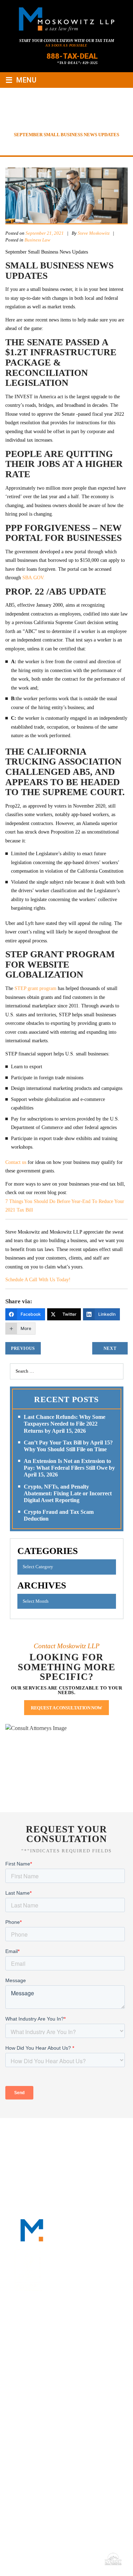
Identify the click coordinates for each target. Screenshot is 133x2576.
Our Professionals (90, 2133)
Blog (116, 2141)
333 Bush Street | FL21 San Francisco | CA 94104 (56, 2374)
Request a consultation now (66, 1708)
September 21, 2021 (45, 233)
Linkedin (52, 2331)
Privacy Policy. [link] (81, 2559)
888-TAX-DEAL (72, 56)
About (47, 2133)
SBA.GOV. (34, 578)
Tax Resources (81, 2141)
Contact (67, 2150)
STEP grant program (36, 988)
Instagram (87, 2331)
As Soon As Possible (66, 45)
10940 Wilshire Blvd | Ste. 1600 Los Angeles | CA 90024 (61, 2414)
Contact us (16, 1162)
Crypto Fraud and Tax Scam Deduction (59, 1515)
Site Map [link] (50, 2559)
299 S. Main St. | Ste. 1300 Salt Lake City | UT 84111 (56, 2455)
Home (24, 2133)
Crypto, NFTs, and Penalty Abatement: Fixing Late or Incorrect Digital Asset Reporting (68, 1493)
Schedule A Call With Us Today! (38, 1280)
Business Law (37, 240)
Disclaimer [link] (24, 2559)
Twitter (70, 2331)
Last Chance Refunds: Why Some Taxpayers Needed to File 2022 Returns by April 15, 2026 (65, 1424)
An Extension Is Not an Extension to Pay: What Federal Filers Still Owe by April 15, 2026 (69, 1468)
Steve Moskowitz (94, 233)
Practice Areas (32, 2141)
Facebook (35, 2331)
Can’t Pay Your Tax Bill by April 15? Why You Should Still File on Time (68, 1446)
